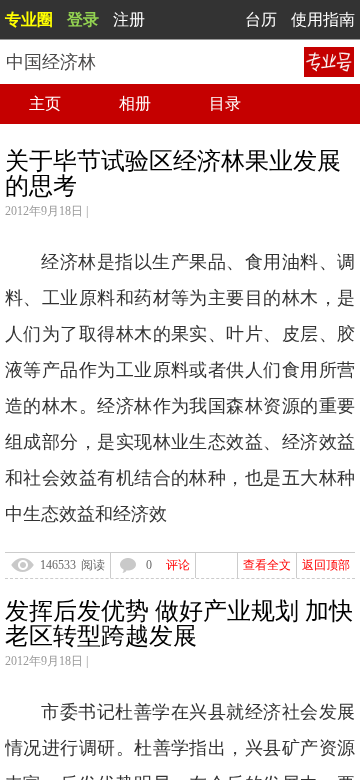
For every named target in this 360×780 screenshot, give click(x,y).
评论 (178, 565)
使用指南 (323, 19)
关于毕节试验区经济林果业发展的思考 (173, 173)
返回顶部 (326, 565)
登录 (83, 19)
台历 (261, 19)
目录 (225, 103)
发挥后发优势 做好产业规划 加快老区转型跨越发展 (179, 623)
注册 (129, 19)
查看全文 (267, 565)
